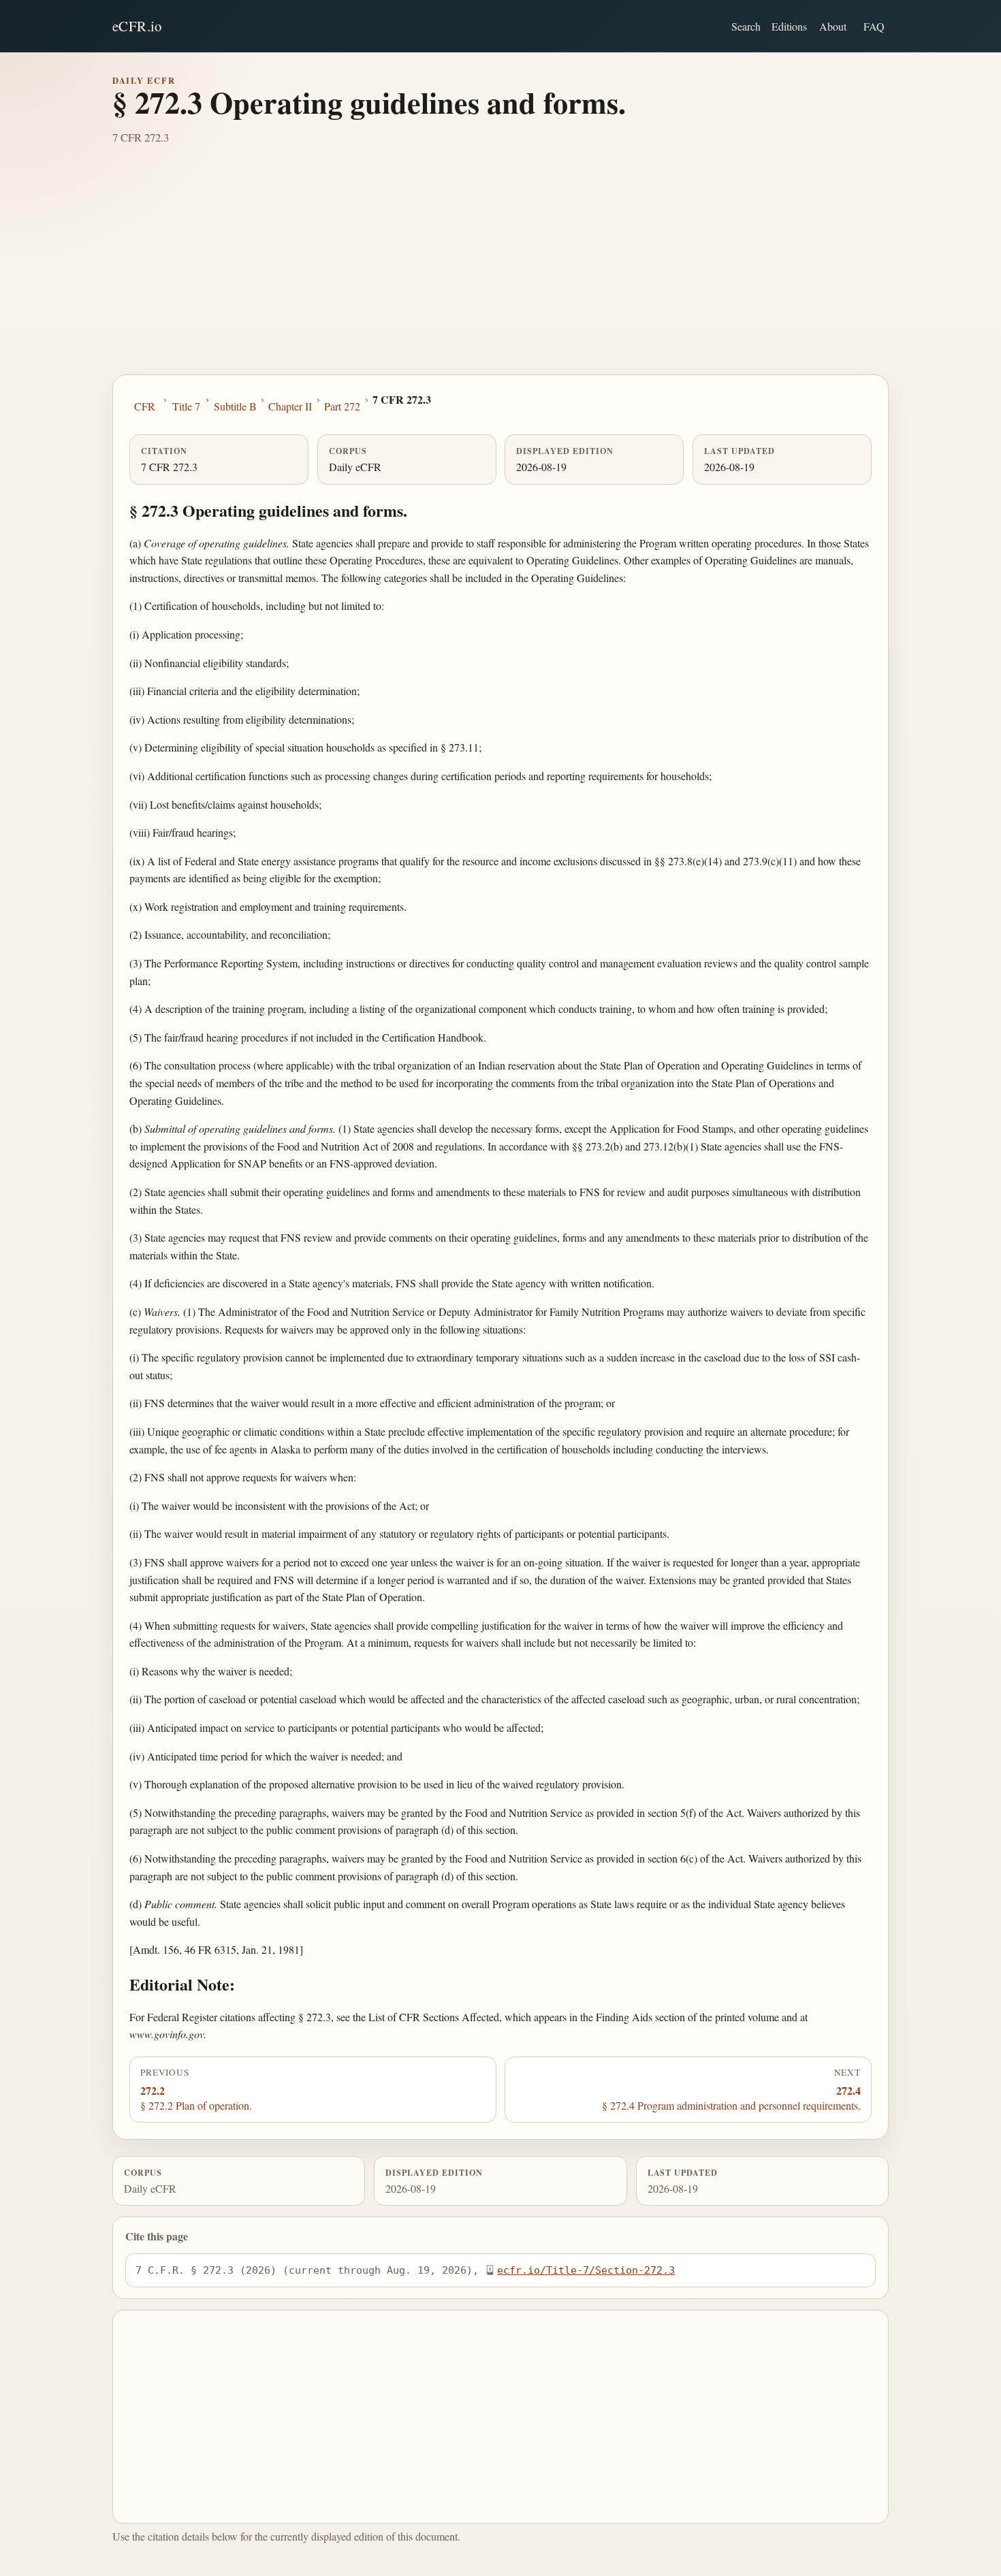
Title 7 (186, 406)
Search (746, 26)
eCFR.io (137, 26)
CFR (145, 406)
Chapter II (290, 406)
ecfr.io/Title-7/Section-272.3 (586, 2270)
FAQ (874, 26)
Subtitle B (235, 406)
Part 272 (342, 406)
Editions (789, 26)
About (833, 26)
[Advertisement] (500, 272)
